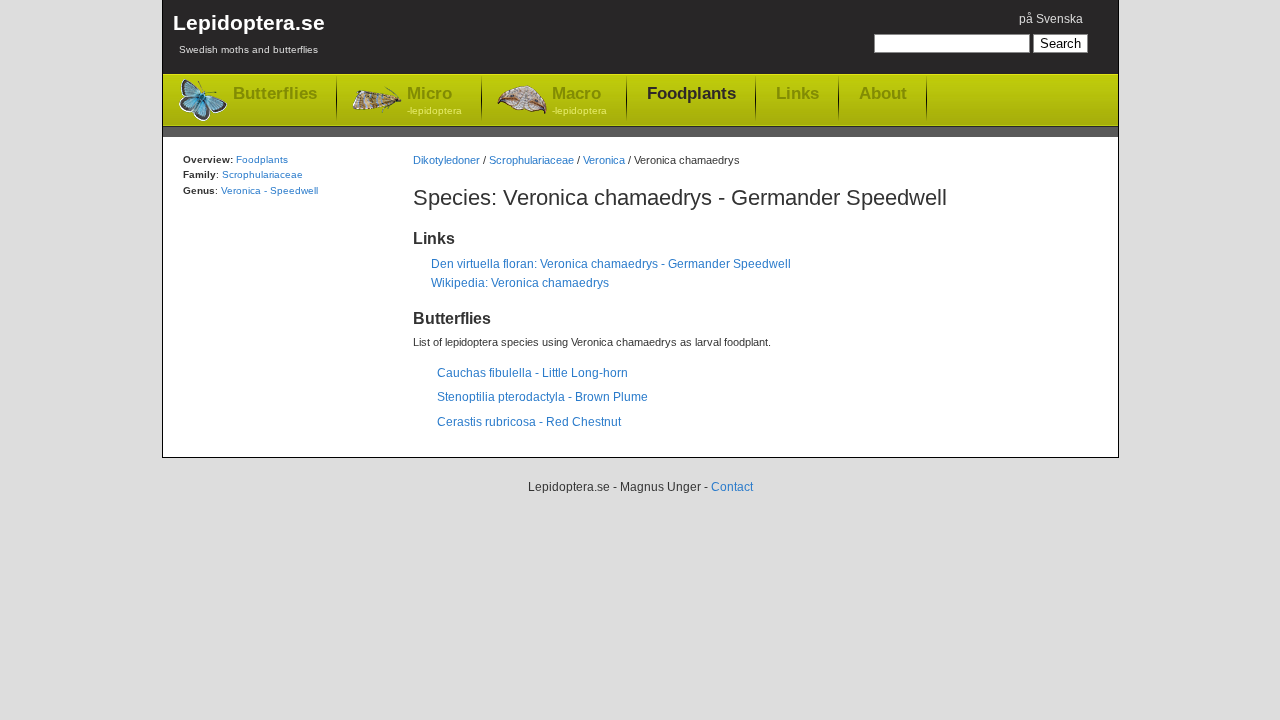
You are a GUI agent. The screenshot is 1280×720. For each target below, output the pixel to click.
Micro (434, 100)
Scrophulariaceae (531, 160)
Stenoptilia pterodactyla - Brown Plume (542, 397)
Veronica (604, 160)
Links (797, 93)
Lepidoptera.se (249, 33)
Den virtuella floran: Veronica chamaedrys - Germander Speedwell (611, 264)
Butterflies (275, 93)
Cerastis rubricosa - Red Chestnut (529, 422)
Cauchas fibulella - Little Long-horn (532, 373)
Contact (732, 487)
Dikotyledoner (446, 160)
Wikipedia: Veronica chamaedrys (520, 283)
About (883, 93)
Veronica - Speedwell (269, 190)
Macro (579, 100)
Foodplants (691, 93)
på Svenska (1051, 19)
